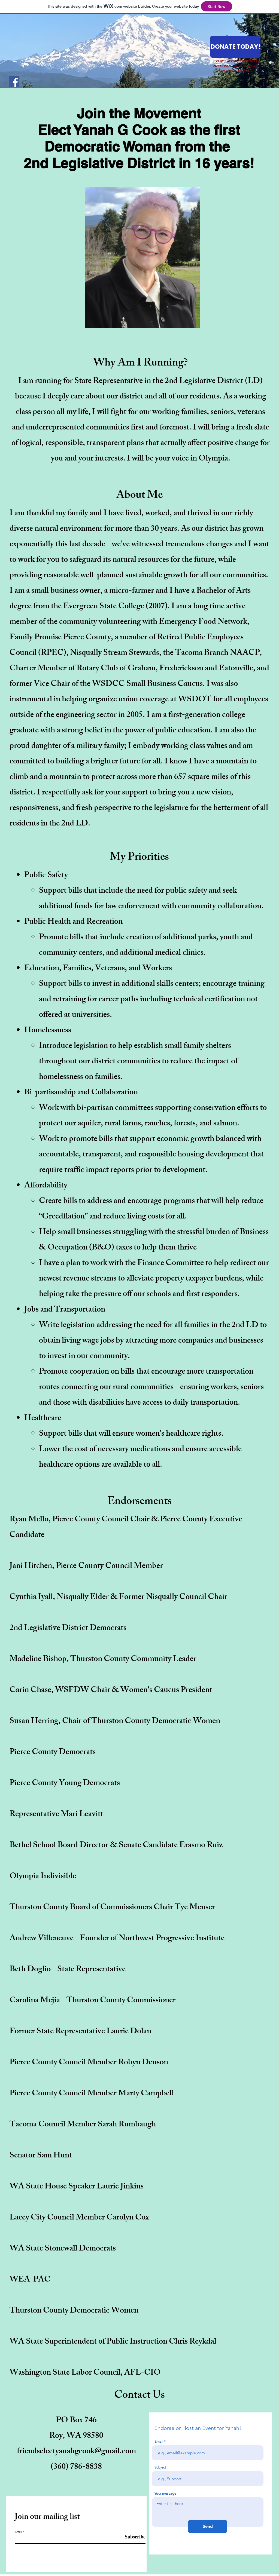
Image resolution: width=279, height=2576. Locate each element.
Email (18, 2532)
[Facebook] (14, 82)
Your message (165, 2493)
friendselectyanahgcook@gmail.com (76, 2452)
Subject (160, 2467)
